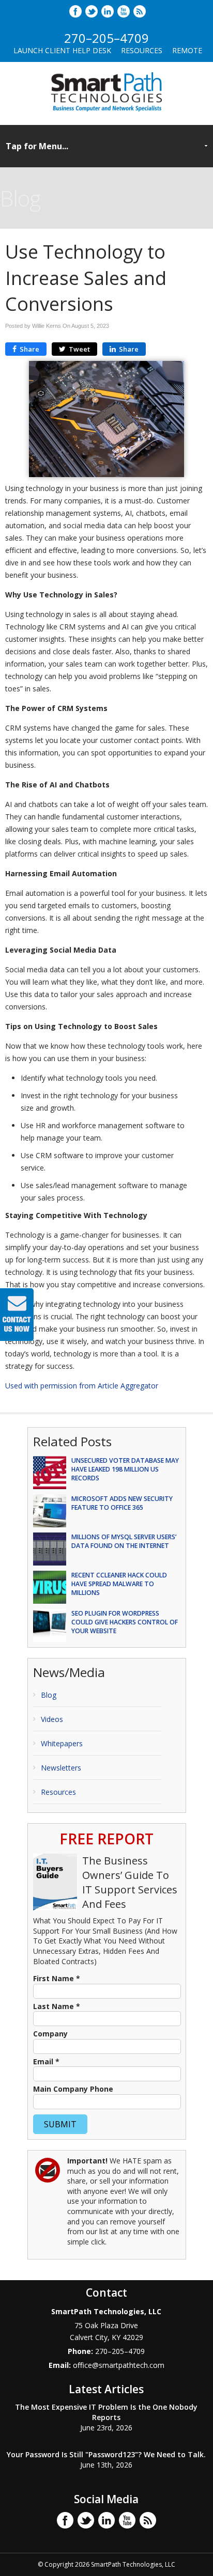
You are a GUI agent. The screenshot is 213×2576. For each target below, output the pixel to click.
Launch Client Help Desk (62, 50)
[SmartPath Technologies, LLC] (107, 114)
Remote (187, 50)
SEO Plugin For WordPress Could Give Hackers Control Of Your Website (125, 1622)
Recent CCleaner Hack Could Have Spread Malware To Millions (119, 1584)
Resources (142, 50)
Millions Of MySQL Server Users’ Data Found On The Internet (124, 1541)
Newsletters (61, 1768)
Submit (60, 2124)
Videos (52, 1719)
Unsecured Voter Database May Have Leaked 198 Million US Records (125, 1469)
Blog (49, 1695)
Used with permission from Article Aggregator (82, 1386)
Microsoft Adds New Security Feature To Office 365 (122, 1503)
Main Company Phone (73, 2089)
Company (50, 2034)
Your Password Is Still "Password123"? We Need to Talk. (106, 2454)
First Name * (57, 1978)
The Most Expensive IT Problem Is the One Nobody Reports (106, 2412)
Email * (46, 2061)
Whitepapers (62, 1743)
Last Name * (57, 2006)
